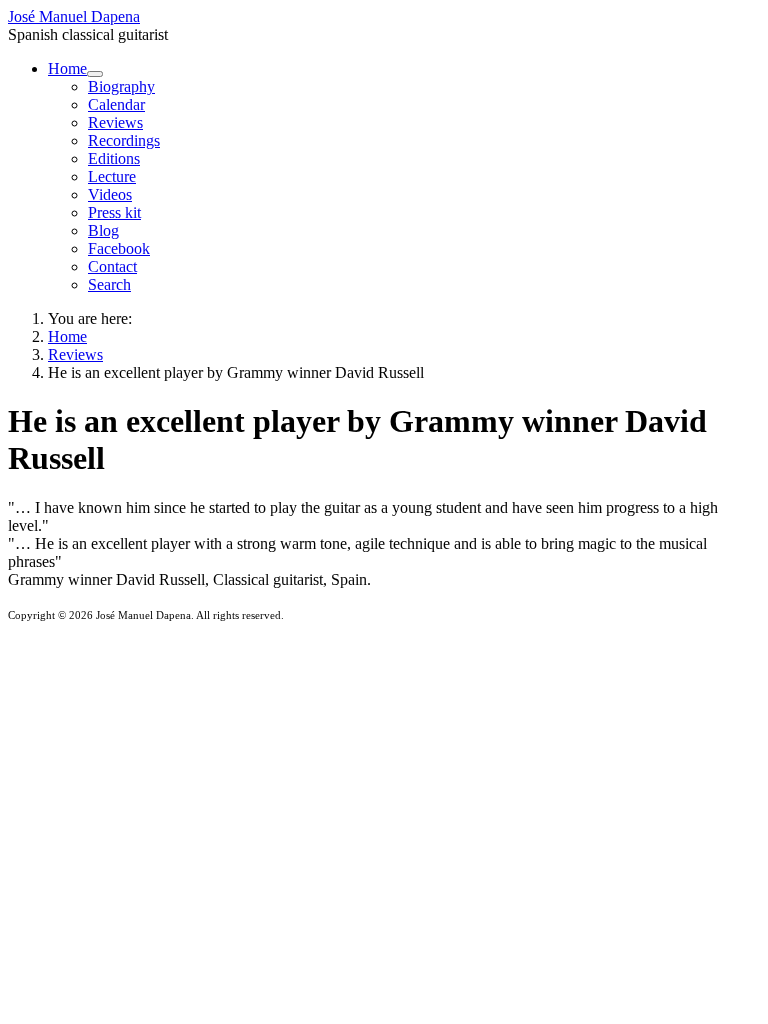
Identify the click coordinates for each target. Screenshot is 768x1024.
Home (67, 68)
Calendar (116, 104)
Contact (112, 266)
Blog (103, 230)
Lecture (112, 176)
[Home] (95, 74)
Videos (110, 194)
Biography (121, 86)
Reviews (115, 122)
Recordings (124, 140)
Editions (114, 158)
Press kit (114, 212)
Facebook (119, 248)
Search (109, 284)
